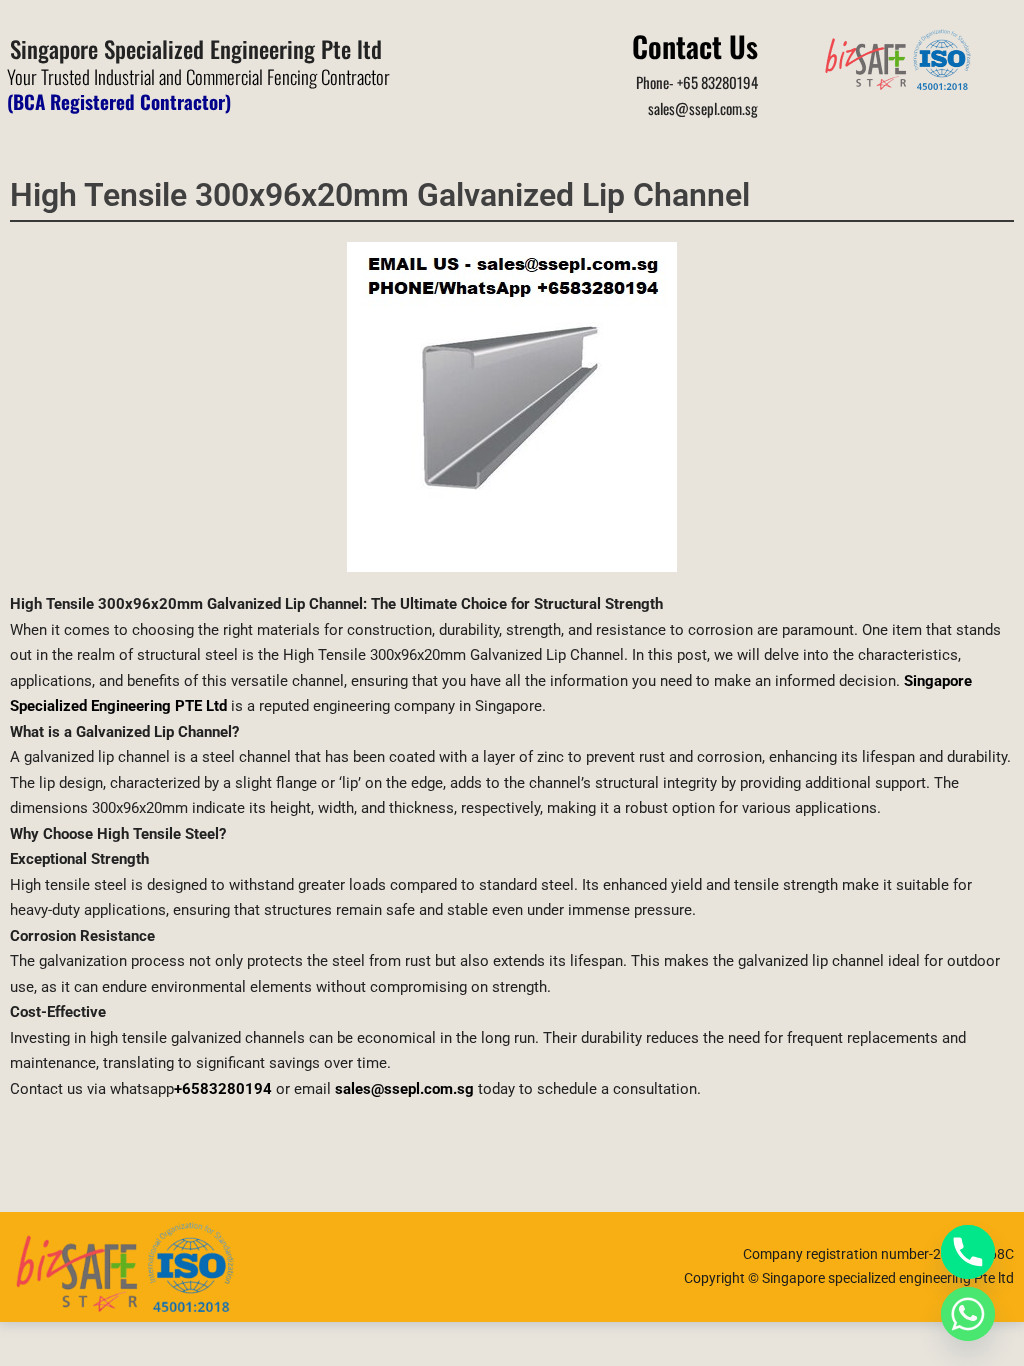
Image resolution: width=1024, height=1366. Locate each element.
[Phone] (968, 1252)
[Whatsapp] (968, 1314)
